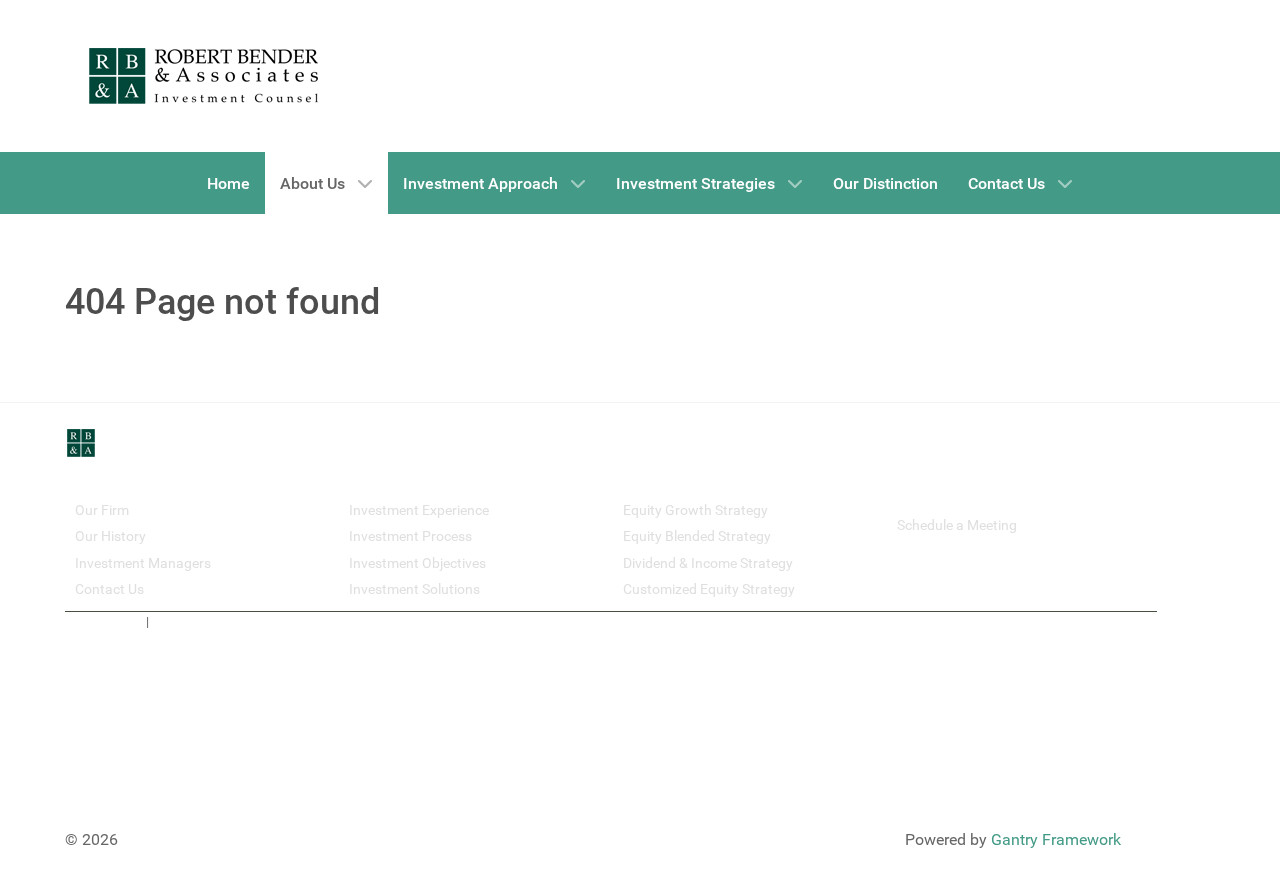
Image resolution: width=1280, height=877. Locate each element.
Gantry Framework (1056, 839)
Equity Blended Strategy (697, 536)
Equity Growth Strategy (695, 510)
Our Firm (102, 510)
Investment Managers (143, 563)
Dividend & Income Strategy (708, 563)
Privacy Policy (104, 621)
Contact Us (109, 589)
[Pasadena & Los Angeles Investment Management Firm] (204, 76)
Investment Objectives (417, 563)
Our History (110, 536)
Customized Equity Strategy (709, 589)
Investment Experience (419, 510)
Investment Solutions (414, 589)
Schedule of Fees (201, 621)
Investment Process (410, 536)
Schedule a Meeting (957, 525)
